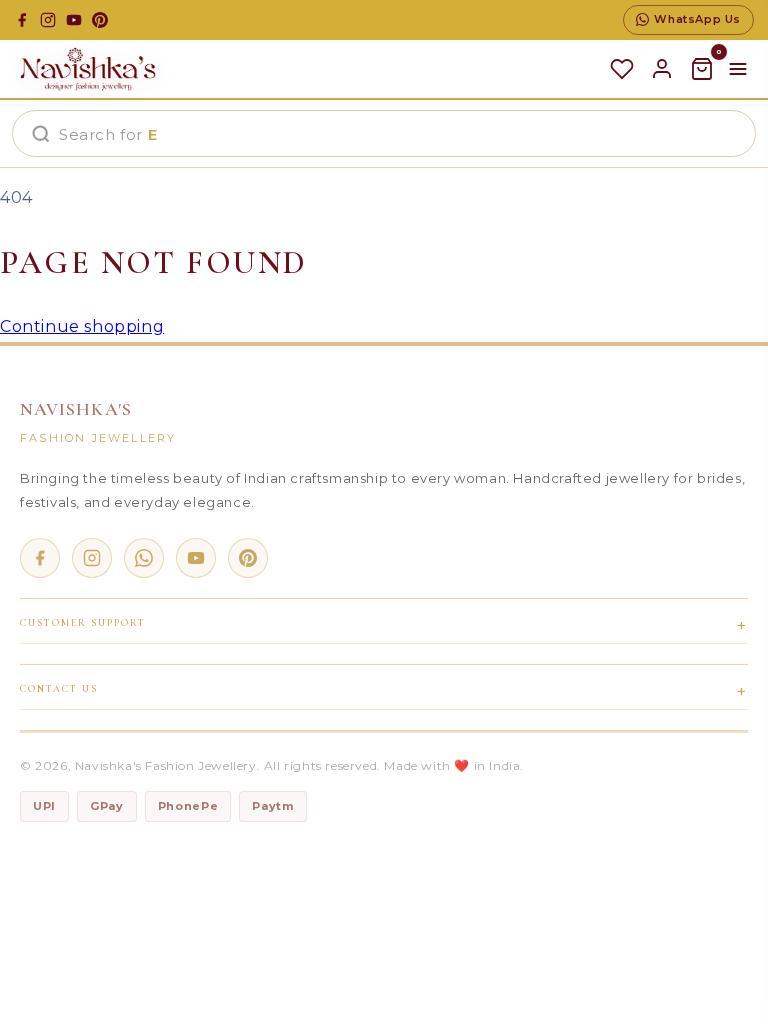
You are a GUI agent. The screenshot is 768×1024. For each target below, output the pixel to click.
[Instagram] (48, 20)
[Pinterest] (100, 20)
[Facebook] (22, 20)
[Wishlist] (622, 69)
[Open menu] (738, 69)
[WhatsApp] (144, 558)
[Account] (662, 69)
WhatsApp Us (697, 19)
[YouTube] (74, 20)
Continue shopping (82, 326)
